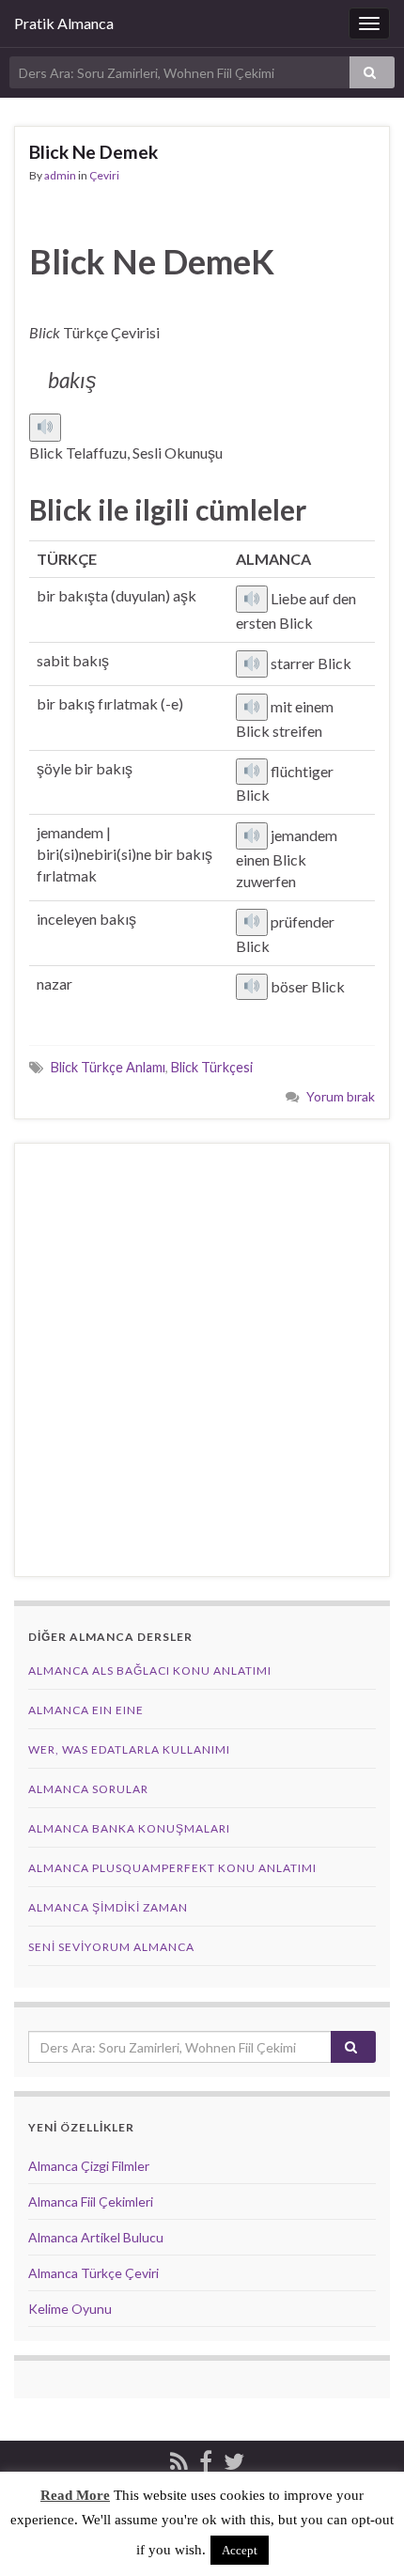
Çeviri (104, 175)
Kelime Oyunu (70, 2309)
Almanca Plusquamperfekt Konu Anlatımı (172, 1868)
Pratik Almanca (64, 23)
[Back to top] (362, 2534)
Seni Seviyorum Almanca (111, 1947)
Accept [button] (240, 2550)
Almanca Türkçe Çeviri (93, 2273)
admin (60, 175)
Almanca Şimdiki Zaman (108, 1907)
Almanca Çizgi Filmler (89, 2166)
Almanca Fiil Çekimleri (91, 2201)
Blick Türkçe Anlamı (108, 1067)
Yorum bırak (341, 1096)
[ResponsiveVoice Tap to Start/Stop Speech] (45, 428)
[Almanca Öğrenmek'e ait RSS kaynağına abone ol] (179, 2458)
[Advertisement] (202, 1360)
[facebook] (206, 2458)
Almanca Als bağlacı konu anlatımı (150, 1670)
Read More (75, 2495)
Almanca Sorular (88, 1789)
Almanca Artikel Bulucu (96, 2237)
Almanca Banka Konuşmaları (129, 1828)
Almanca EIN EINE (86, 1710)
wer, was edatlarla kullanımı (129, 1749)
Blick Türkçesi (212, 1067)
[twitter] (234, 2458)
